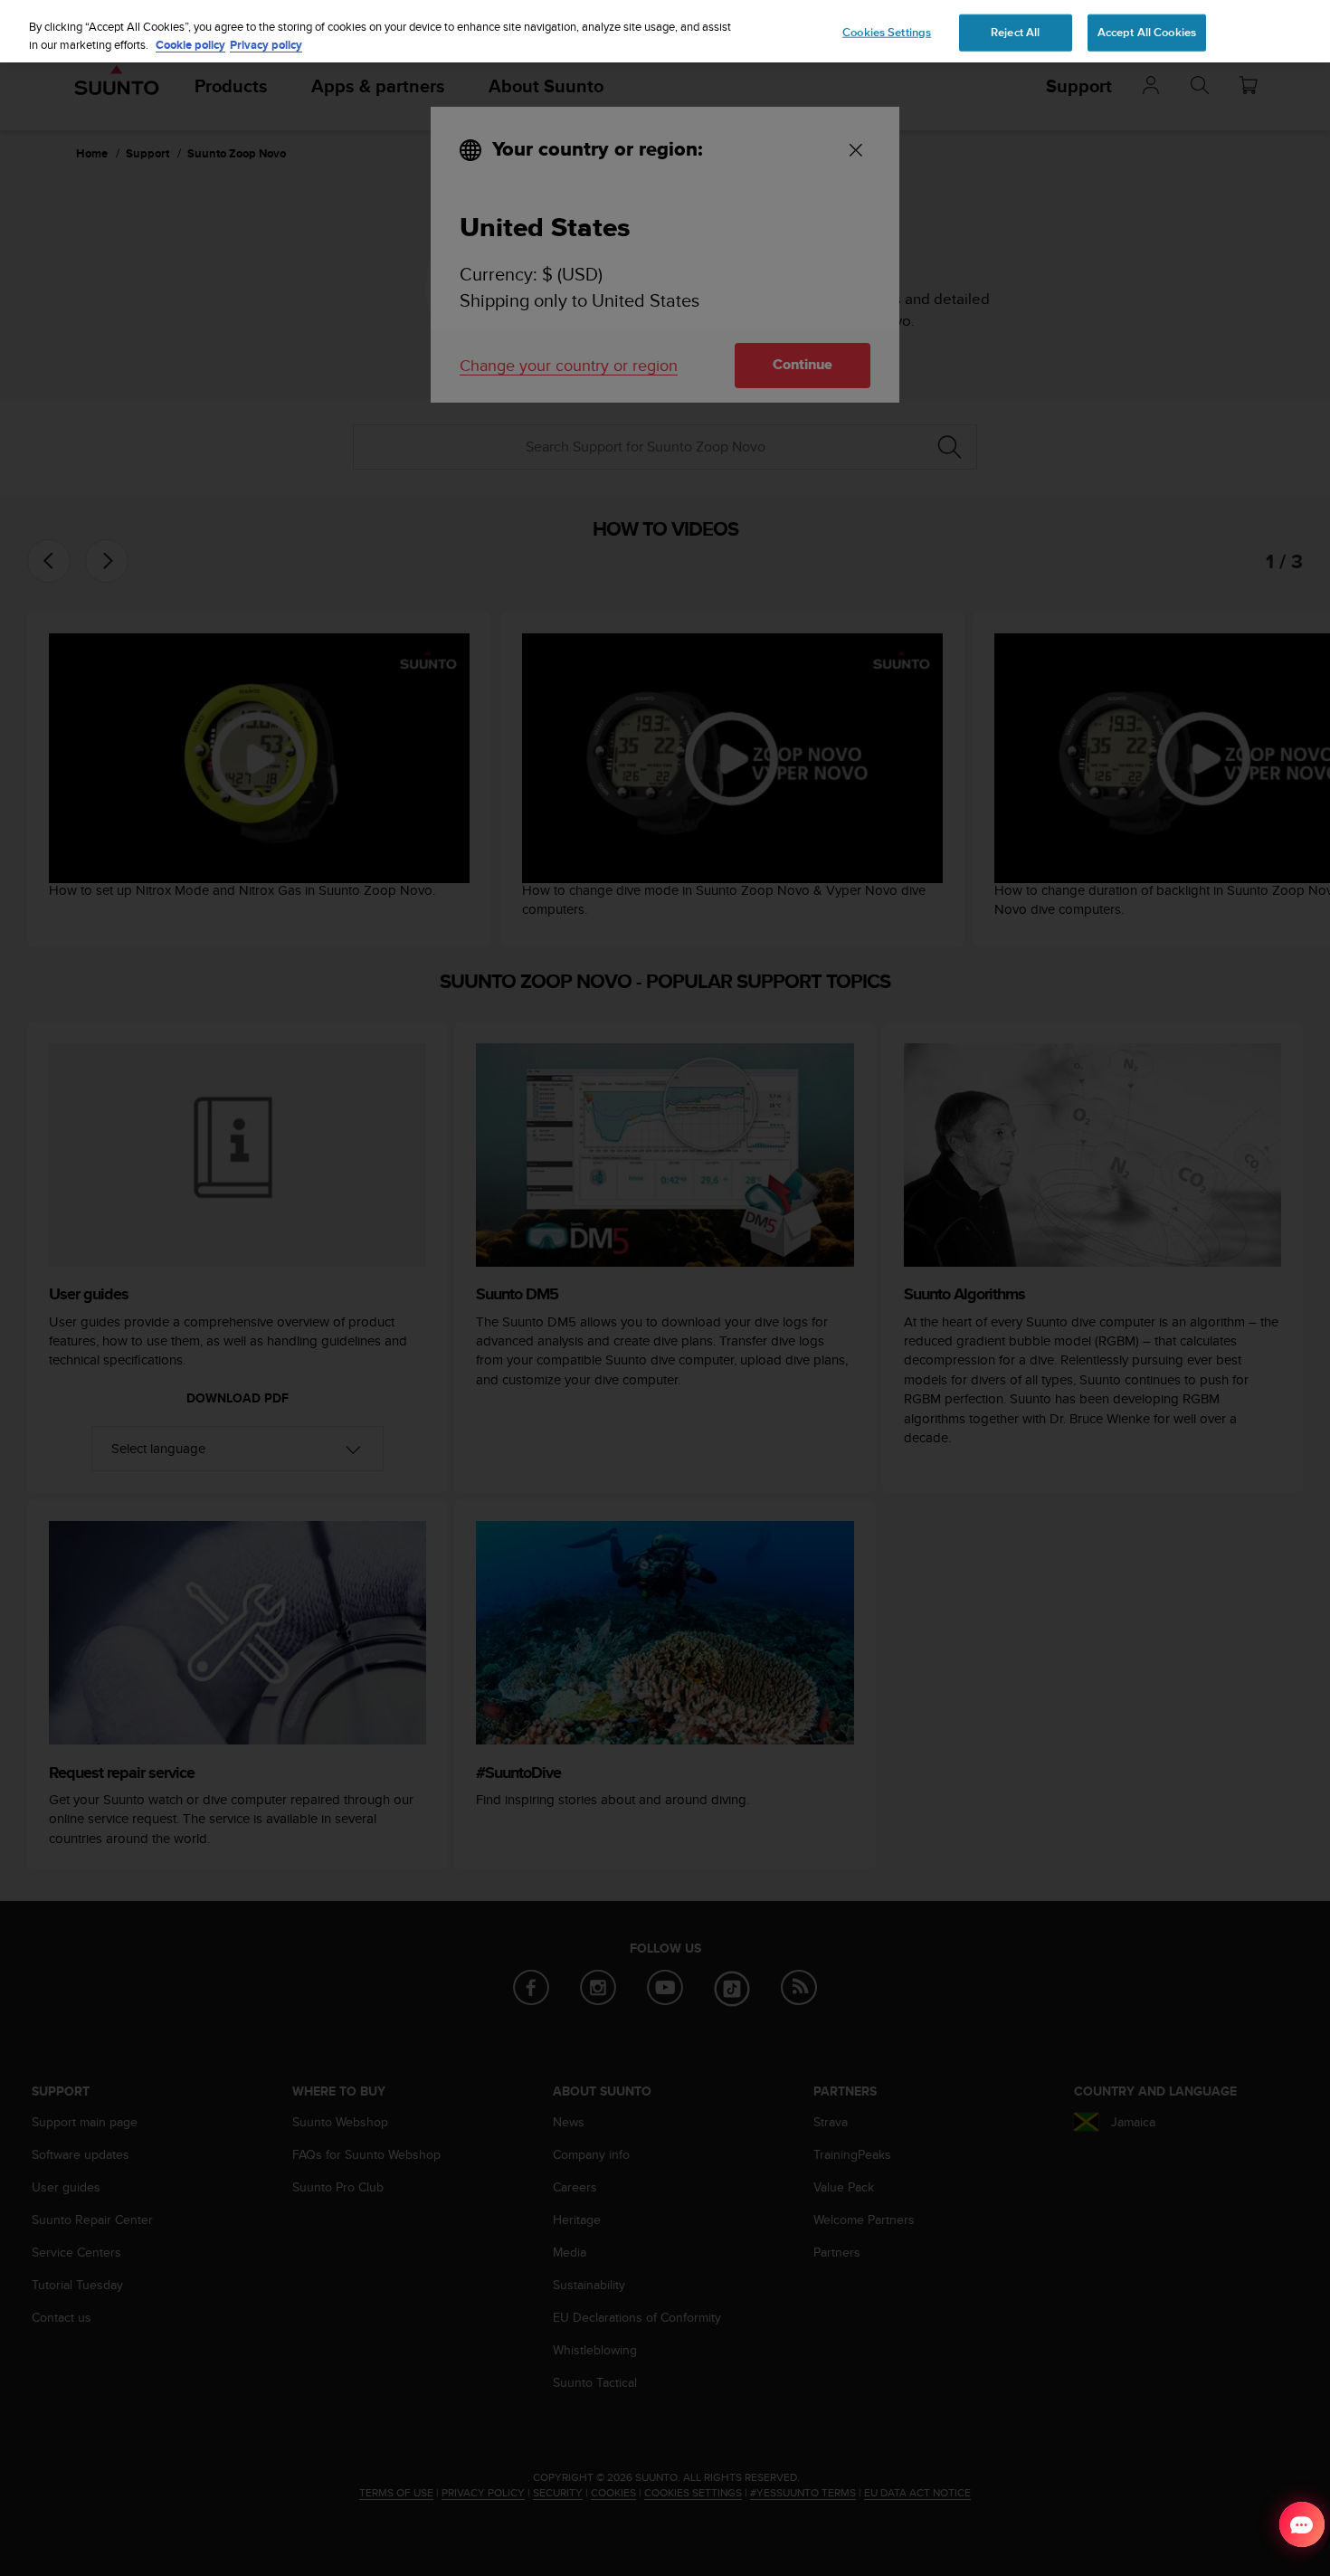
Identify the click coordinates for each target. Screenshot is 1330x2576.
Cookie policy (190, 45)
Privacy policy (266, 45)
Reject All (1015, 32)
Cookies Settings (887, 32)
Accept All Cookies (1147, 32)
